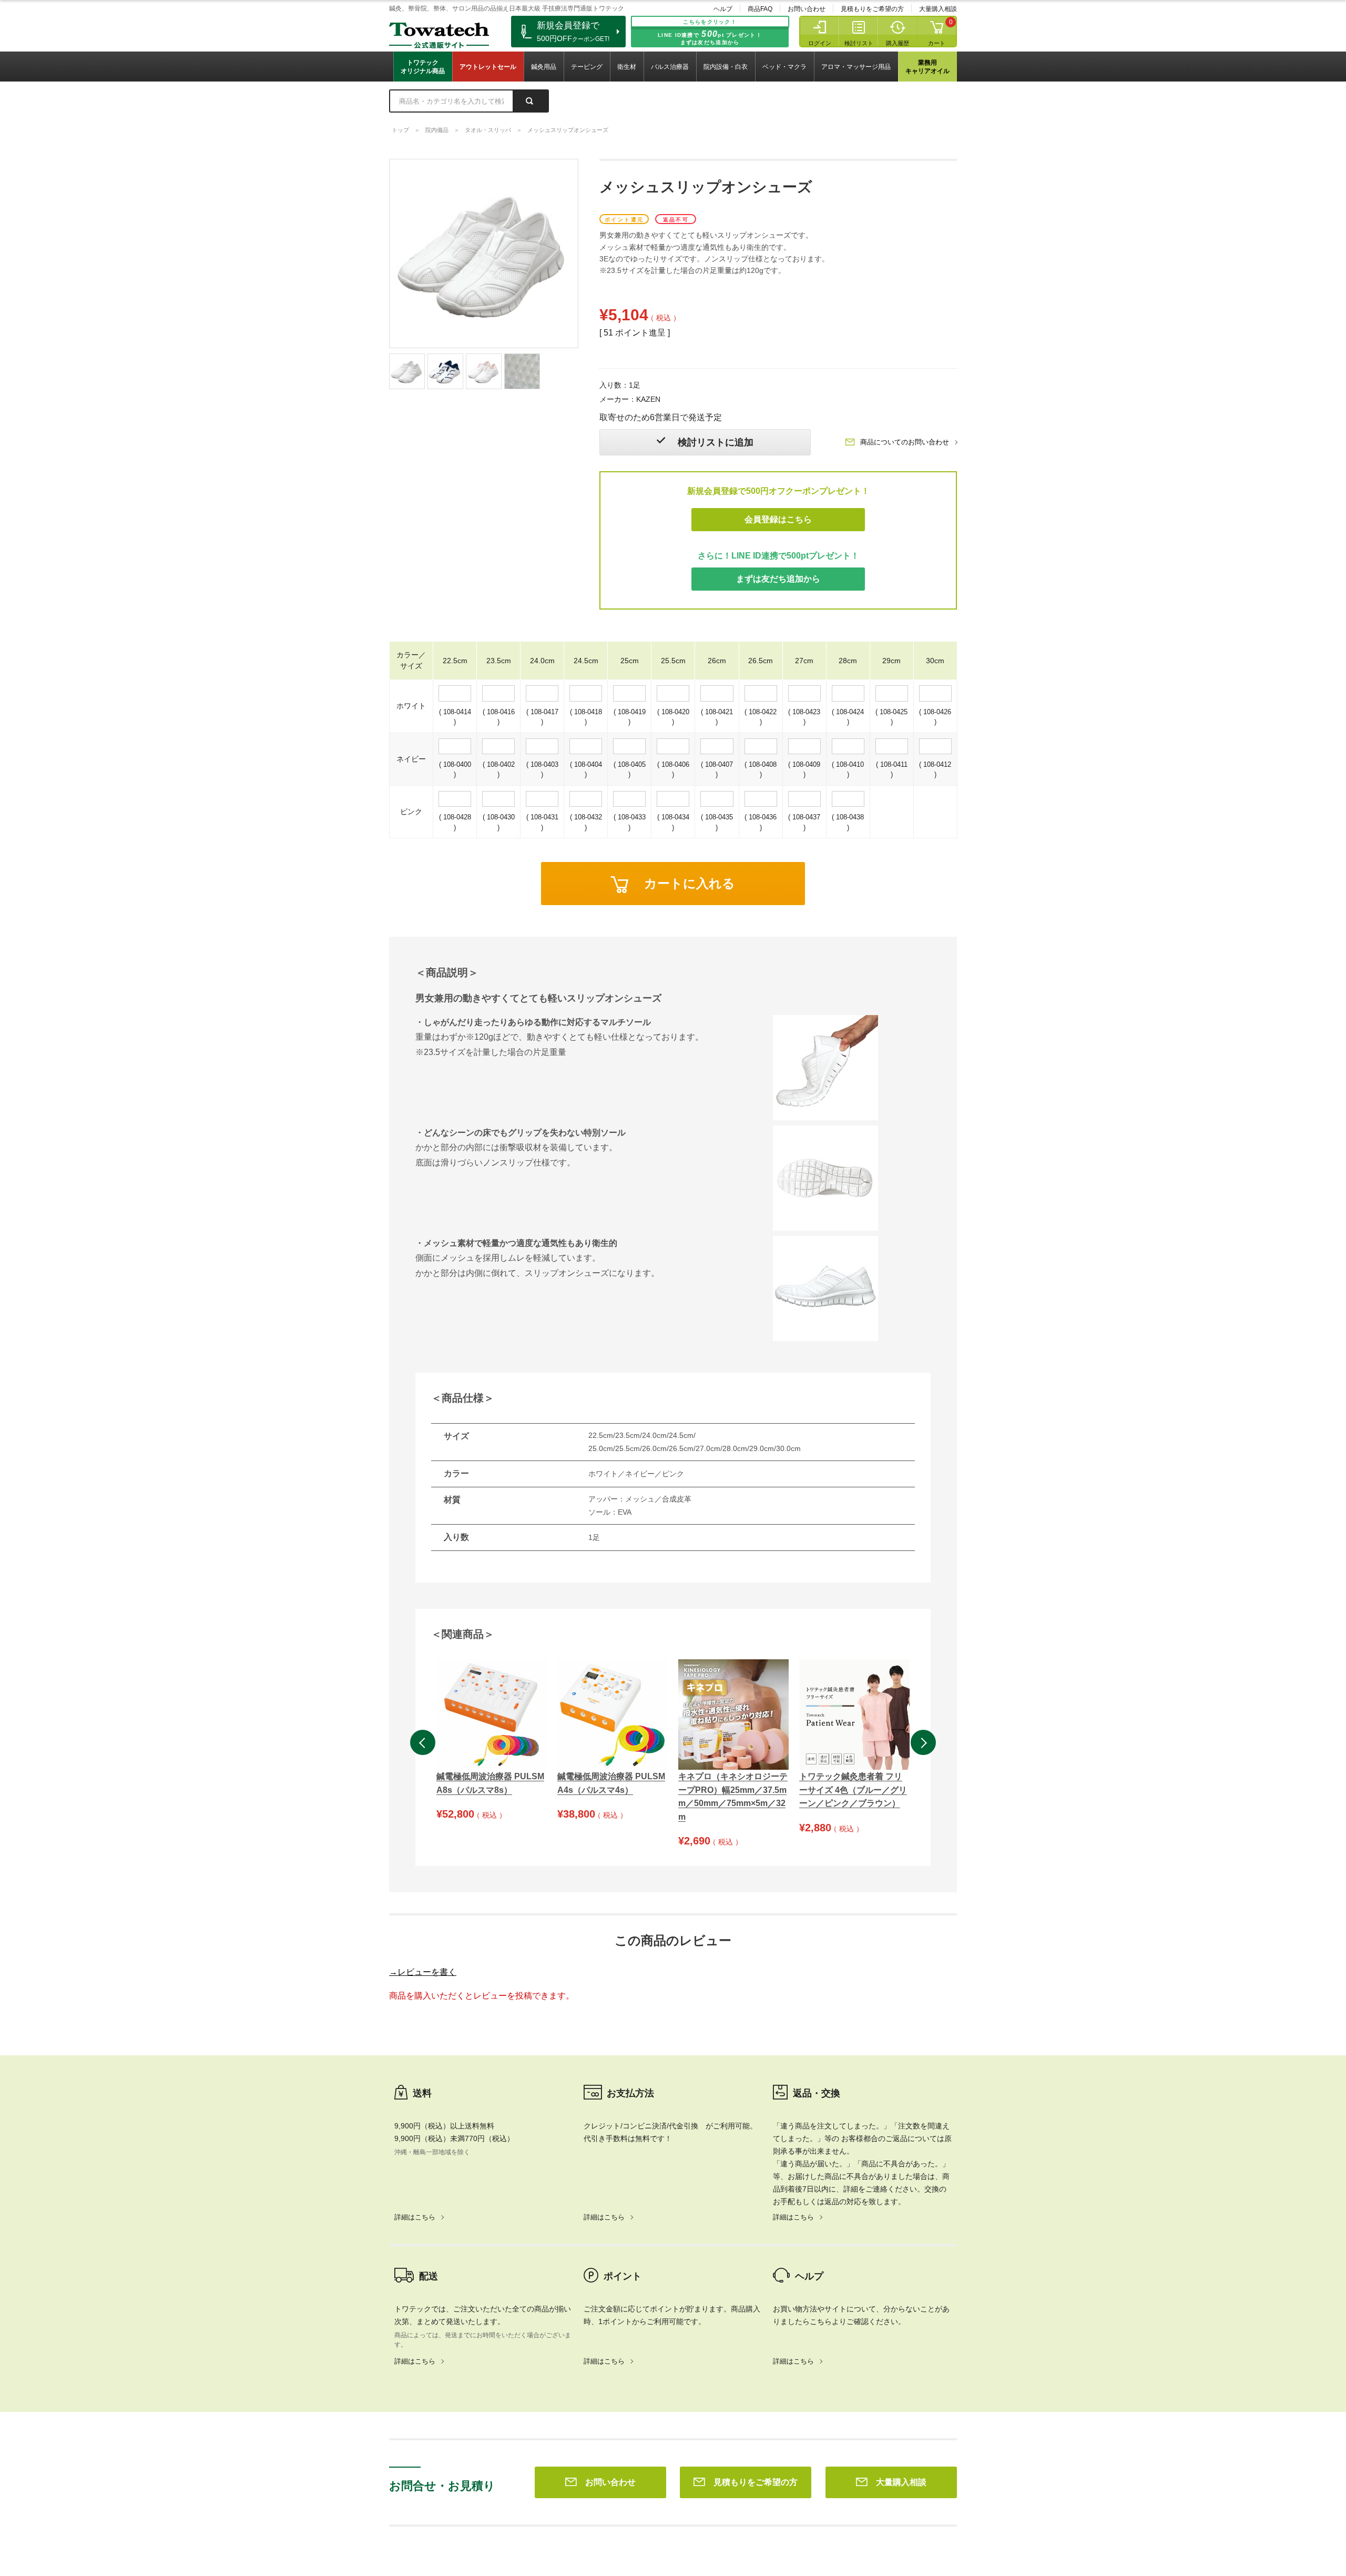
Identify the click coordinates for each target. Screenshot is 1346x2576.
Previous (423, 1742)
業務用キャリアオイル (927, 67)
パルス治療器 (670, 67)
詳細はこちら (415, 2217)
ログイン (820, 43)
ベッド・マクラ (784, 67)
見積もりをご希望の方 (872, 9)
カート (937, 43)
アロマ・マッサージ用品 (856, 67)
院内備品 (437, 130)
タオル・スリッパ (488, 130)
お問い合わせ (807, 9)
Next (923, 1742)
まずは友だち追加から (778, 579)
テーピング (587, 67)
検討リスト (859, 43)
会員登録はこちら (778, 519)
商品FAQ (760, 9)
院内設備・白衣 (726, 67)
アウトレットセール (488, 67)
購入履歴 (898, 43)
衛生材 (627, 67)
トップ (400, 130)
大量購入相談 (938, 9)
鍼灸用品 (544, 67)
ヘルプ (723, 9)
